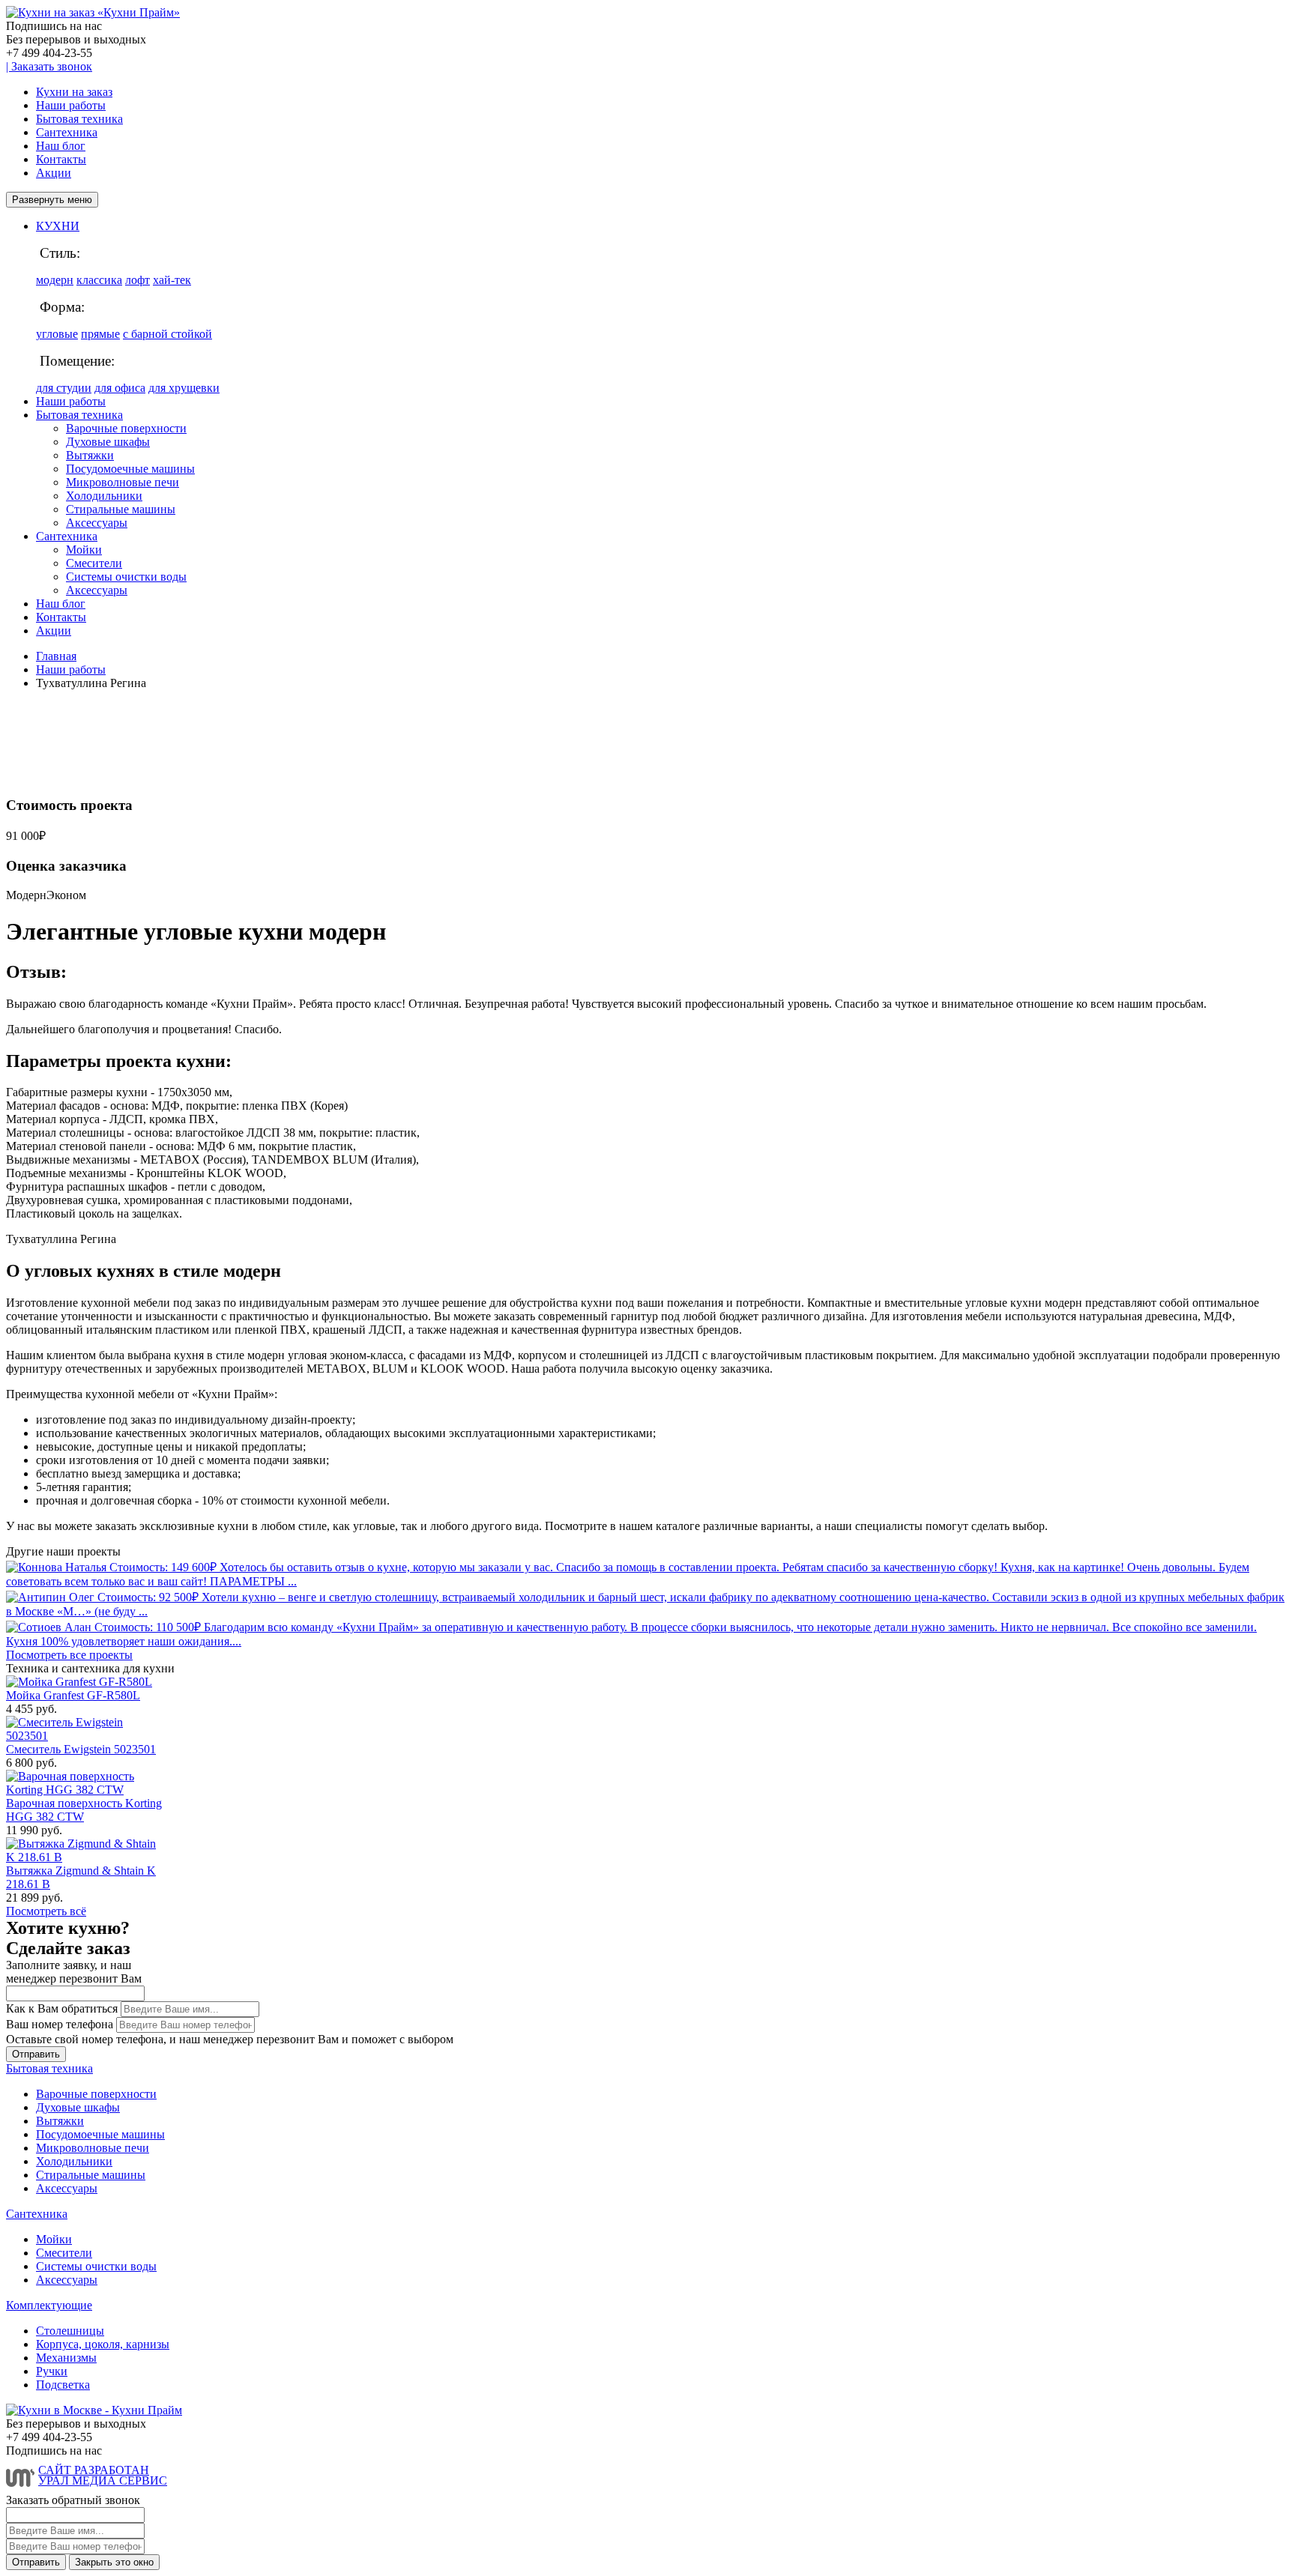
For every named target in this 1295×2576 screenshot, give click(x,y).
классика (99, 280)
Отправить (36, 2054)
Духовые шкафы (108, 442)
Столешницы (70, 2331)
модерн (55, 280)
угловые (57, 334)
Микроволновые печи (123, 482)
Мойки (84, 550)
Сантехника (67, 132)
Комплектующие (49, 2305)
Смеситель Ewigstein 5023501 (81, 1749)
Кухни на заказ (74, 92)
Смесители (94, 563)
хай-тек (172, 280)
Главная (56, 656)
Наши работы (71, 105)
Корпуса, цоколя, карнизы (103, 2344)
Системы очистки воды (126, 577)
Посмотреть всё (46, 1911)
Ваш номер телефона (60, 2024)
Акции (54, 173)
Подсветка (63, 2385)
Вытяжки (90, 455)
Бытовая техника (79, 119)
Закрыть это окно (114, 2562)
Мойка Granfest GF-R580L (73, 1695)
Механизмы (66, 2358)
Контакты (61, 159)
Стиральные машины (121, 509)
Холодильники (104, 496)
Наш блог (61, 146)
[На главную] (93, 12)
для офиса (120, 388)
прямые (100, 334)
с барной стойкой (167, 334)
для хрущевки (184, 388)
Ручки (52, 2371)
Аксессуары (97, 523)
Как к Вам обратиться (62, 2008)
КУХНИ (58, 226)
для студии (64, 388)
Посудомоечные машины (130, 469)
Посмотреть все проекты (69, 1655)
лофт (138, 280)
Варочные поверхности (126, 428)
